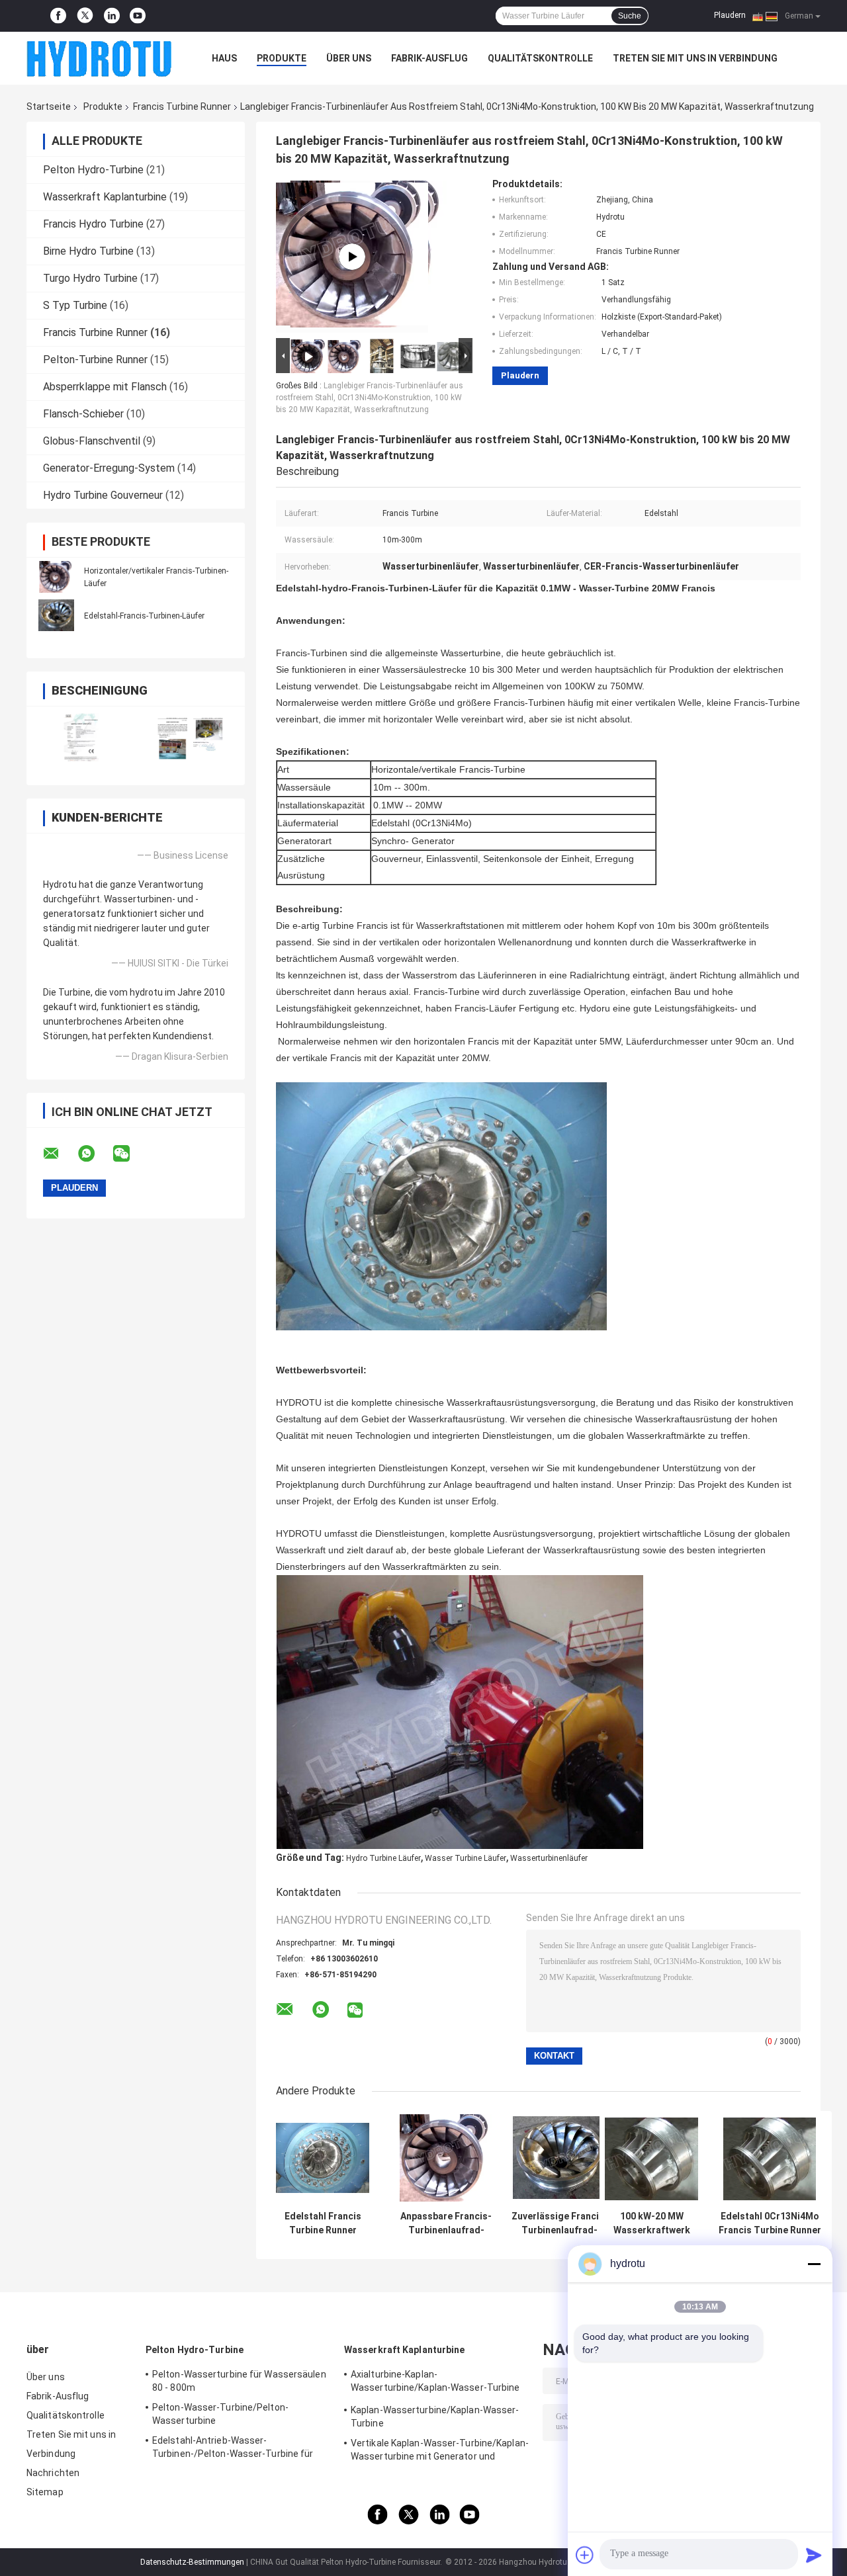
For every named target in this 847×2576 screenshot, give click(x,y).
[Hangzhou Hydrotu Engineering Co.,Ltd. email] (60, 1154)
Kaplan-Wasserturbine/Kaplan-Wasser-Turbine (435, 2417)
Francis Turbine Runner (182, 107)
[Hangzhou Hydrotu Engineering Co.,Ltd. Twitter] (85, 16)
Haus (224, 58)
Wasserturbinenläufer (549, 1858)
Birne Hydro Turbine (88, 251)
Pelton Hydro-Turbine (93, 170)
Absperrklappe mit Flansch (105, 387)
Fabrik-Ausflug (429, 58)
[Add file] (585, 2555)
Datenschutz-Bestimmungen (192, 2562)
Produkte (282, 58)
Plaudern (730, 15)
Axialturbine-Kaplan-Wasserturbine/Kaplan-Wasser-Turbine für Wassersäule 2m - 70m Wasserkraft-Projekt (438, 2383)
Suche (630, 16)
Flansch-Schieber (83, 414)
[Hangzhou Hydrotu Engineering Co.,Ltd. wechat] (130, 1154)
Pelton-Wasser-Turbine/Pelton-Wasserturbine (220, 2414)
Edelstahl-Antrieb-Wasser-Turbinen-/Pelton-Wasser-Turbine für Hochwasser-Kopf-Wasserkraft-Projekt (237, 2449)
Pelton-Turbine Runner (95, 360)
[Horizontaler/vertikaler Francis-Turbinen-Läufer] (56, 577)
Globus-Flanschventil (92, 441)
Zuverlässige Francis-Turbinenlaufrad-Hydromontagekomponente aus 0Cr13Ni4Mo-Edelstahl (559, 2223)
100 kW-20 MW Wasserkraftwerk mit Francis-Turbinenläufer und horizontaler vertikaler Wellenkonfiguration (651, 2223)
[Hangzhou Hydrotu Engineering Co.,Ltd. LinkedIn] (112, 16)
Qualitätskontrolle (540, 58)
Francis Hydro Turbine (93, 224)
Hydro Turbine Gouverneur (103, 495)
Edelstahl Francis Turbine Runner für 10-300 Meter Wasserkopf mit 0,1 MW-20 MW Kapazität (323, 2223)
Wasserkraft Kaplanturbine (105, 197)
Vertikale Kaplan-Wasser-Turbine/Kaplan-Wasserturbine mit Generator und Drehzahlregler (440, 2452)
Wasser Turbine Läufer (466, 1858)
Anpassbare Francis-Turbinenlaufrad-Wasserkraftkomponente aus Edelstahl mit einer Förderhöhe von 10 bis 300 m (446, 2223)
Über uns (349, 58)
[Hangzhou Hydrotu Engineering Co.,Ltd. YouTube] (138, 16)
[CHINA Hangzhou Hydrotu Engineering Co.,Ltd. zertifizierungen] (81, 737)
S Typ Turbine (75, 305)
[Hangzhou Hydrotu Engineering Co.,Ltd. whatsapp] (95, 1154)
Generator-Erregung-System (109, 468)
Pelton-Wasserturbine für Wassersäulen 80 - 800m (239, 2381)
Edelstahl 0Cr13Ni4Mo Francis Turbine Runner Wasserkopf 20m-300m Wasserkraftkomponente (770, 2223)
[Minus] (814, 2264)
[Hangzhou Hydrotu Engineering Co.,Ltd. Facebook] (58, 16)
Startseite (49, 107)
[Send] (814, 2555)
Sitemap (45, 2492)
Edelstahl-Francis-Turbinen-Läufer (144, 616)
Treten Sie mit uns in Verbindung (695, 58)
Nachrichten (53, 2473)
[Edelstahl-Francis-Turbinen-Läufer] (56, 615)
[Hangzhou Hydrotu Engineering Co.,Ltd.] (99, 58)
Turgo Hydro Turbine (90, 278)
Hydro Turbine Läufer (383, 1858)
